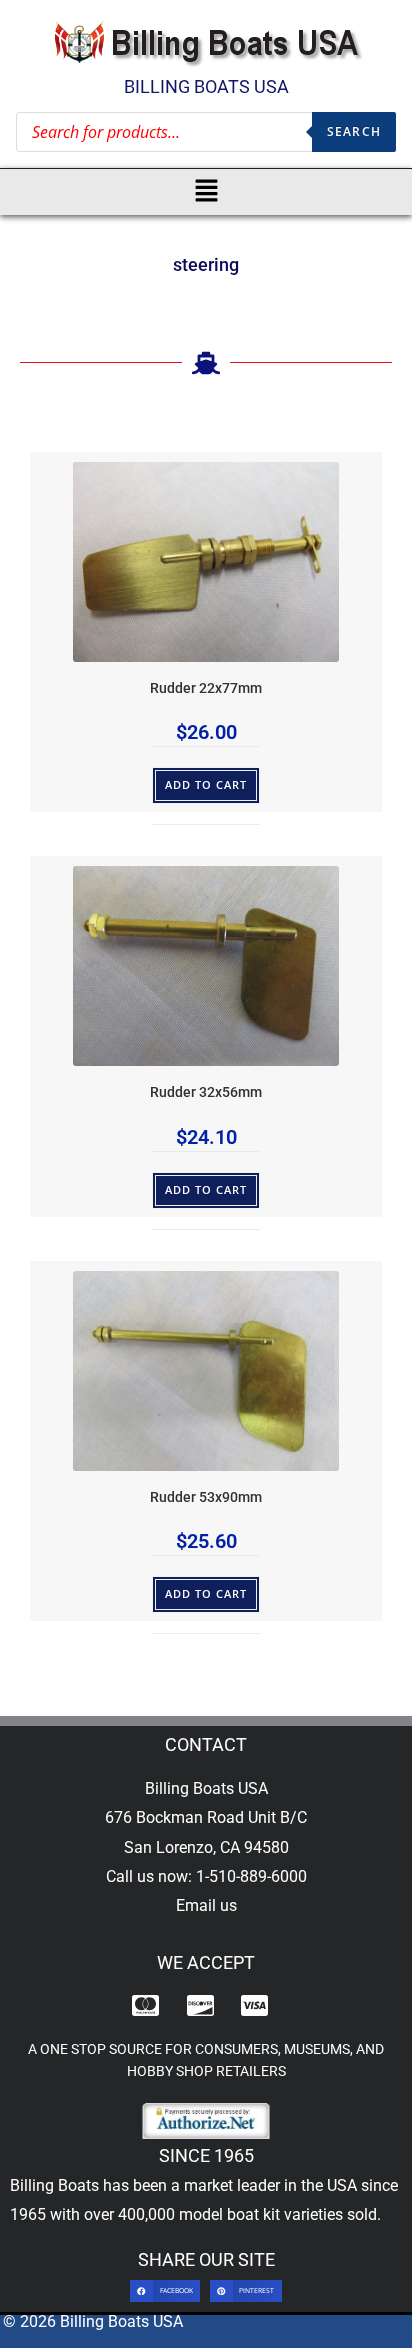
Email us (206, 1905)
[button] (206, 192)
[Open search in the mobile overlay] (206, 132)
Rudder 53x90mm (206, 1497)
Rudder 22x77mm (206, 688)
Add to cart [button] (206, 784)
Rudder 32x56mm (206, 1092)
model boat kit (229, 2214)
